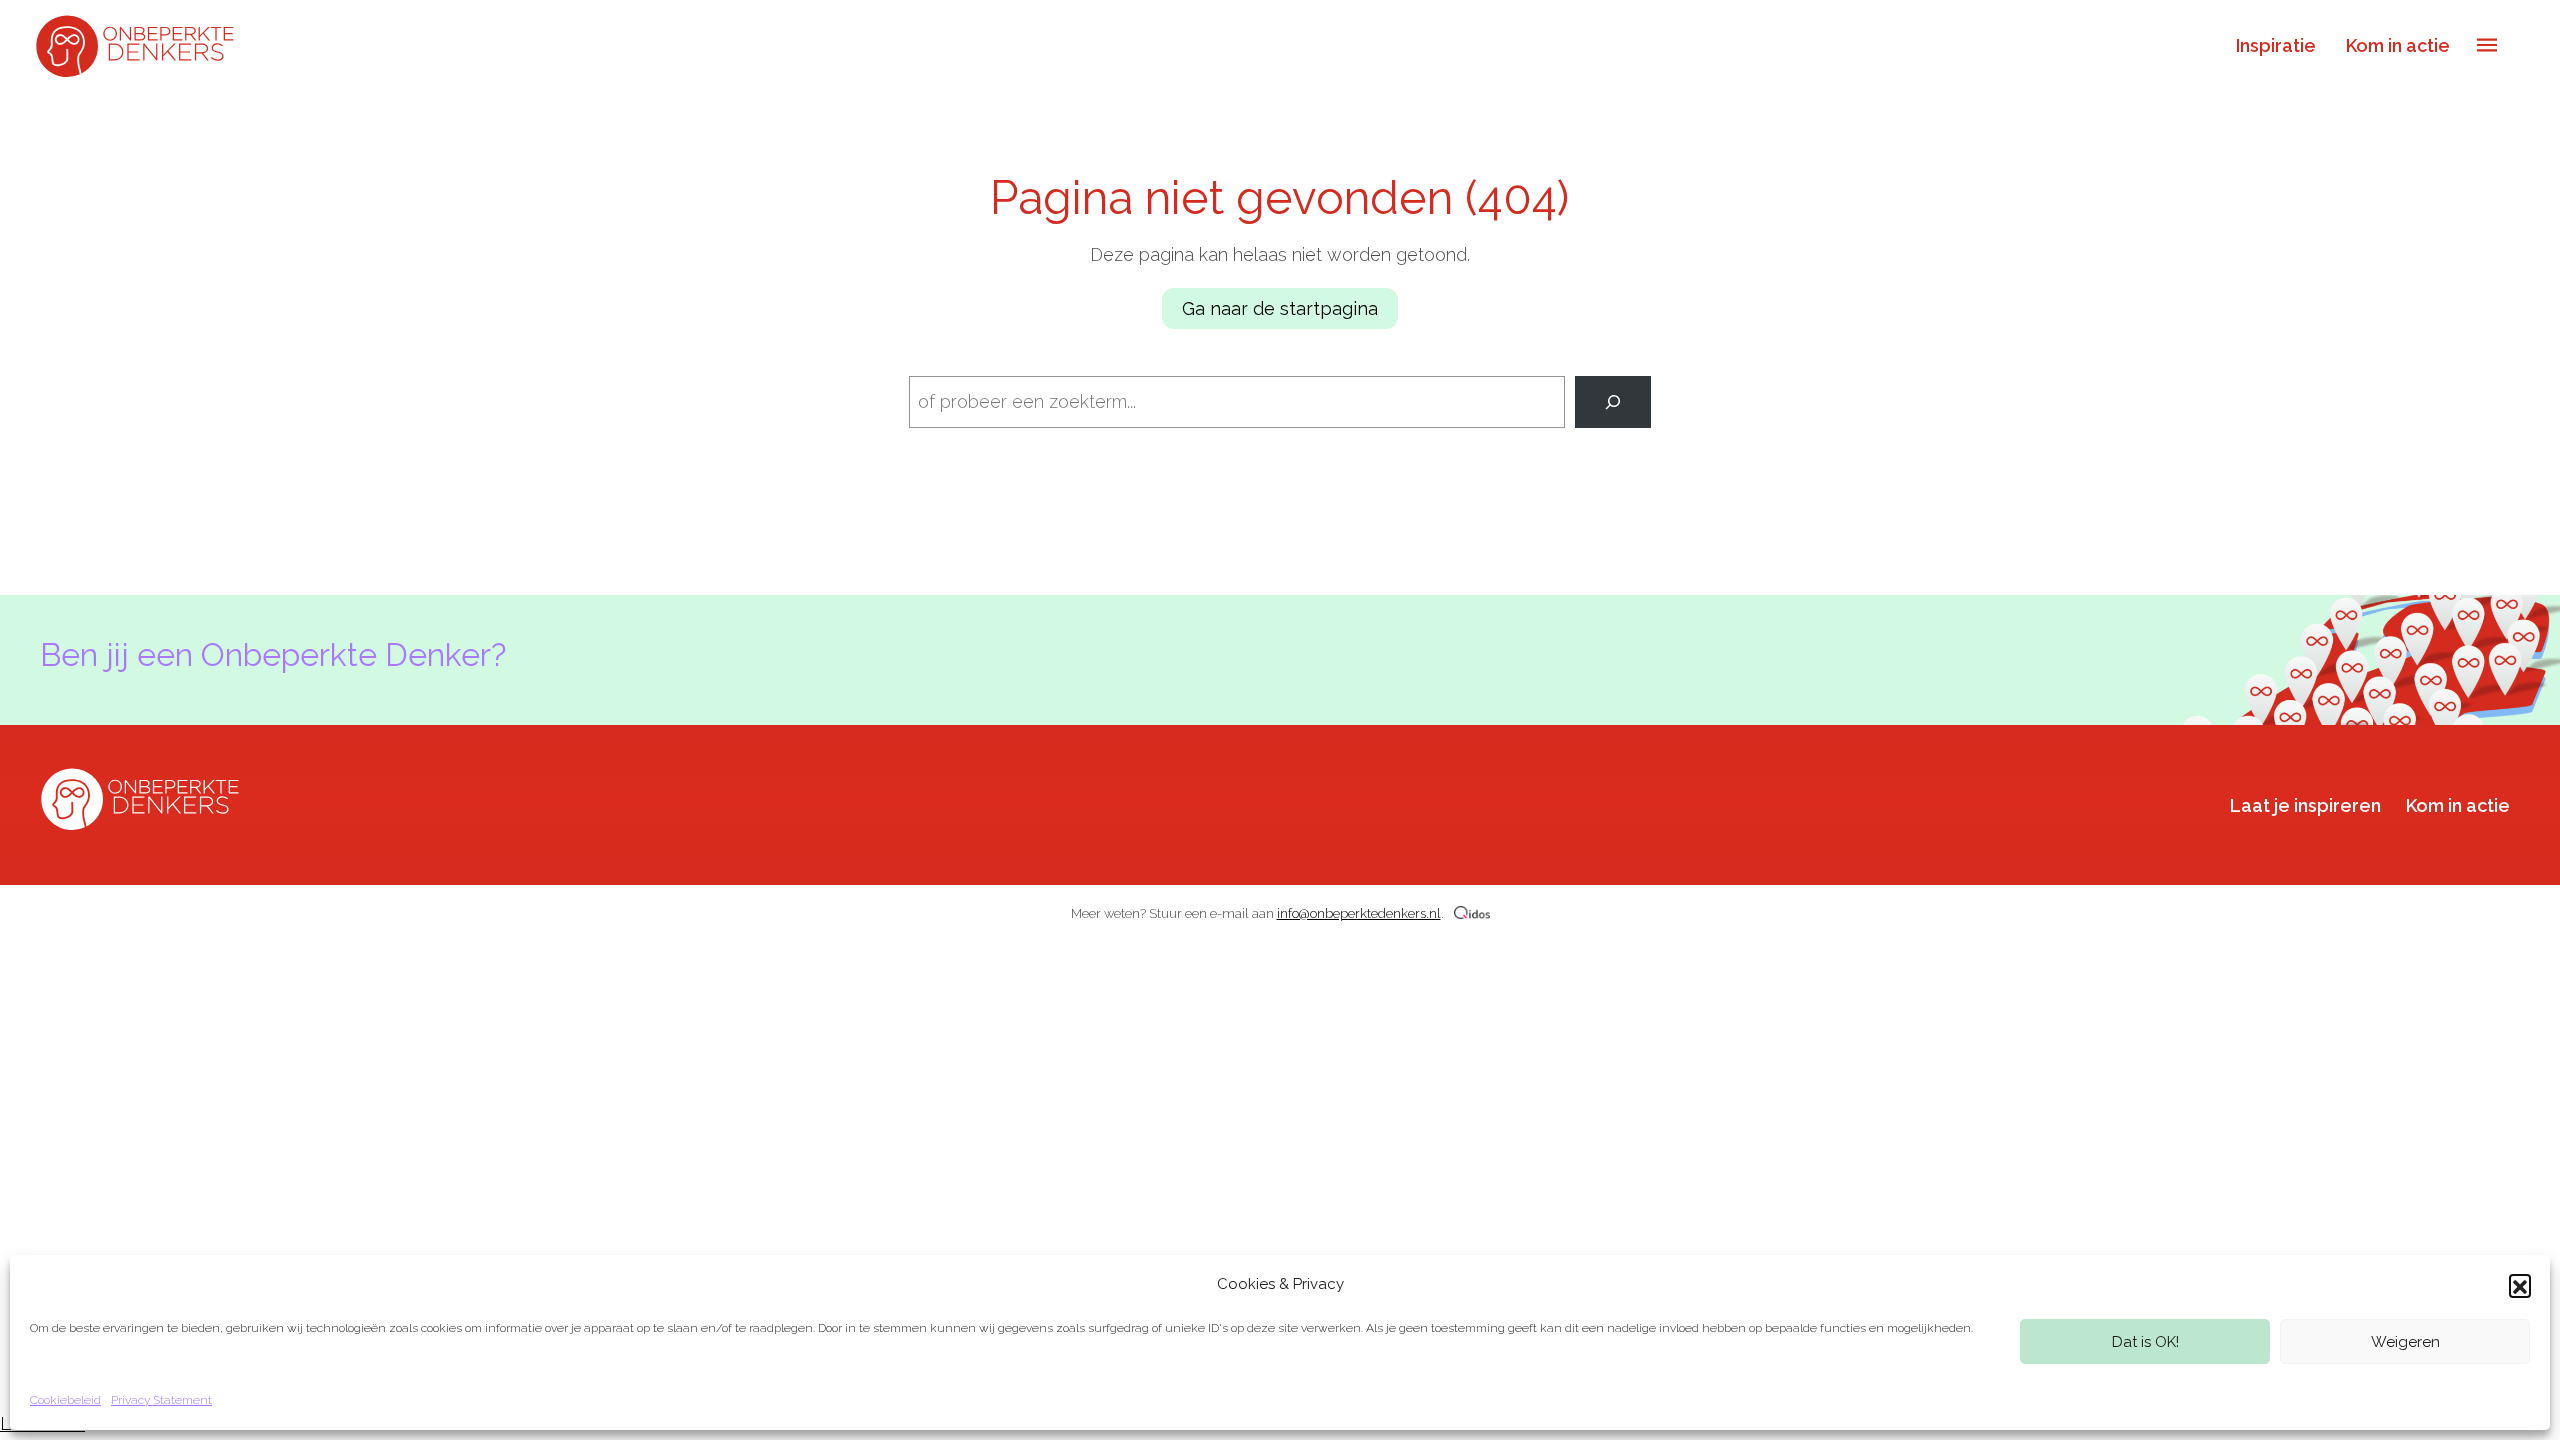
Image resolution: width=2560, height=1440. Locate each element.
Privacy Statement (161, 1400)
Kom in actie (2398, 45)
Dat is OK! (2145, 1342)
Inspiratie (2276, 45)
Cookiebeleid (65, 1400)
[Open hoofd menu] (2487, 45)
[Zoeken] (1613, 402)
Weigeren (2405, 1342)
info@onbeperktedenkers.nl (1359, 913)
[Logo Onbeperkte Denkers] (140, 44)
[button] (2520, 1285)
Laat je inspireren (2305, 805)
